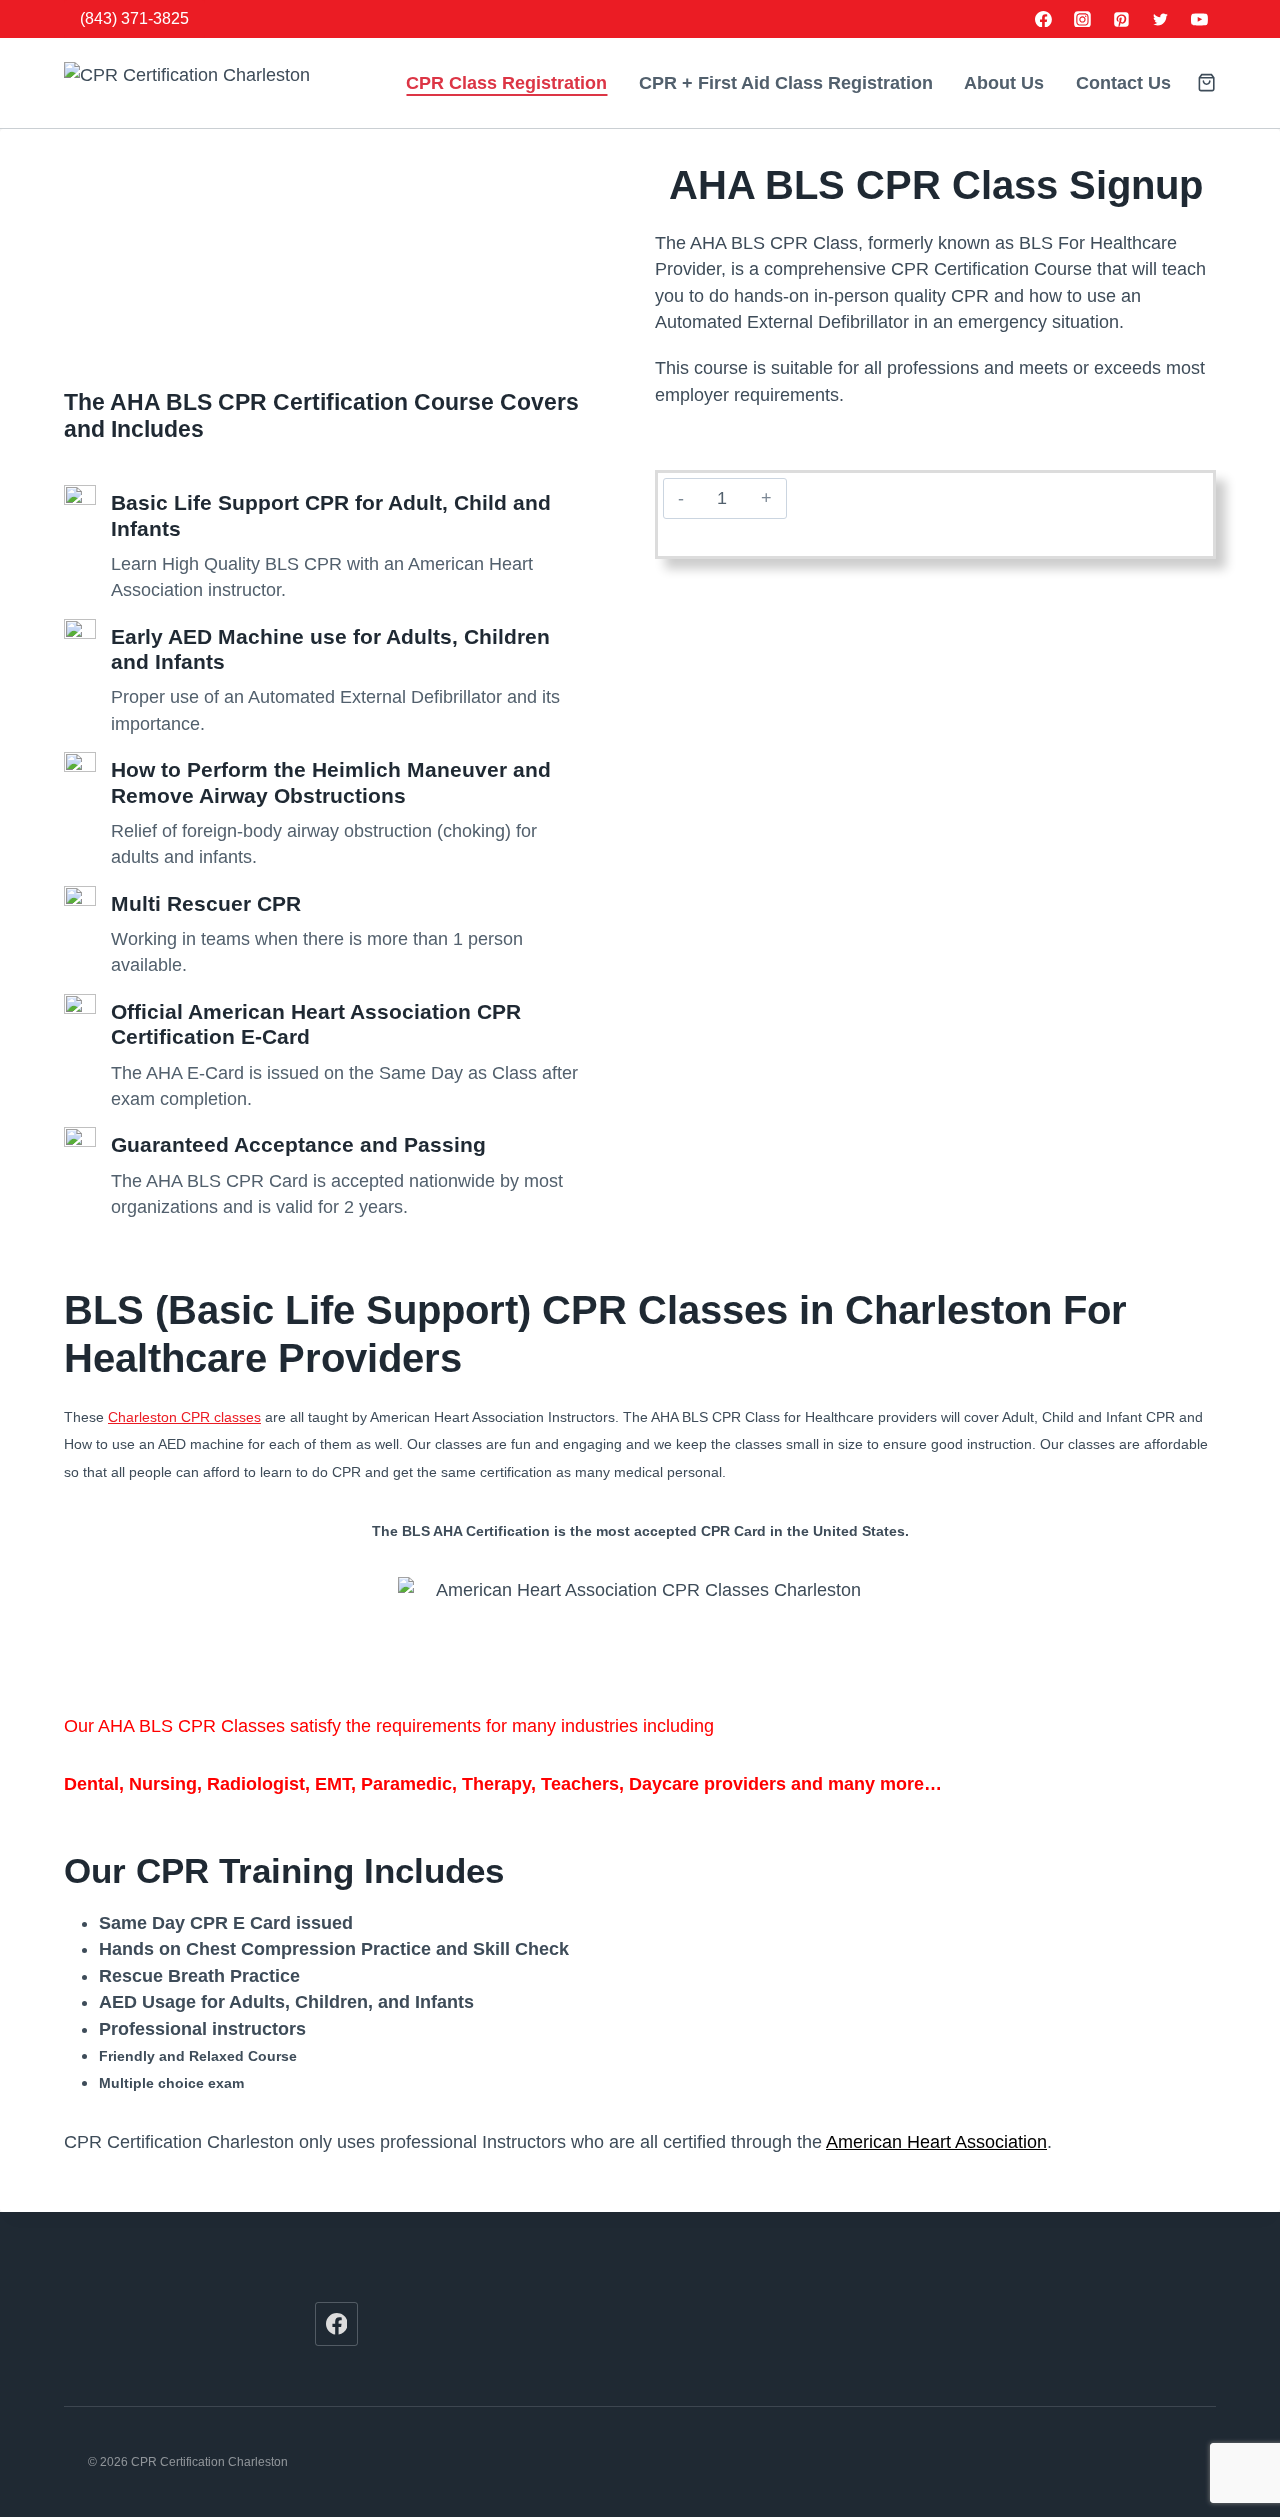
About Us (1004, 83)
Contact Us (1123, 83)
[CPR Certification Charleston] (209, 83)
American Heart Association (936, 2142)
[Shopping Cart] (1206, 82)
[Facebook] (1044, 19)
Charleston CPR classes (184, 1417)
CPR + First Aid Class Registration (786, 83)
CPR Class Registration (506, 83)
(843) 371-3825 (134, 18)
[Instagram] (1083, 19)
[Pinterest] (1122, 19)
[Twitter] (1160, 19)
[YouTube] (1199, 19)
